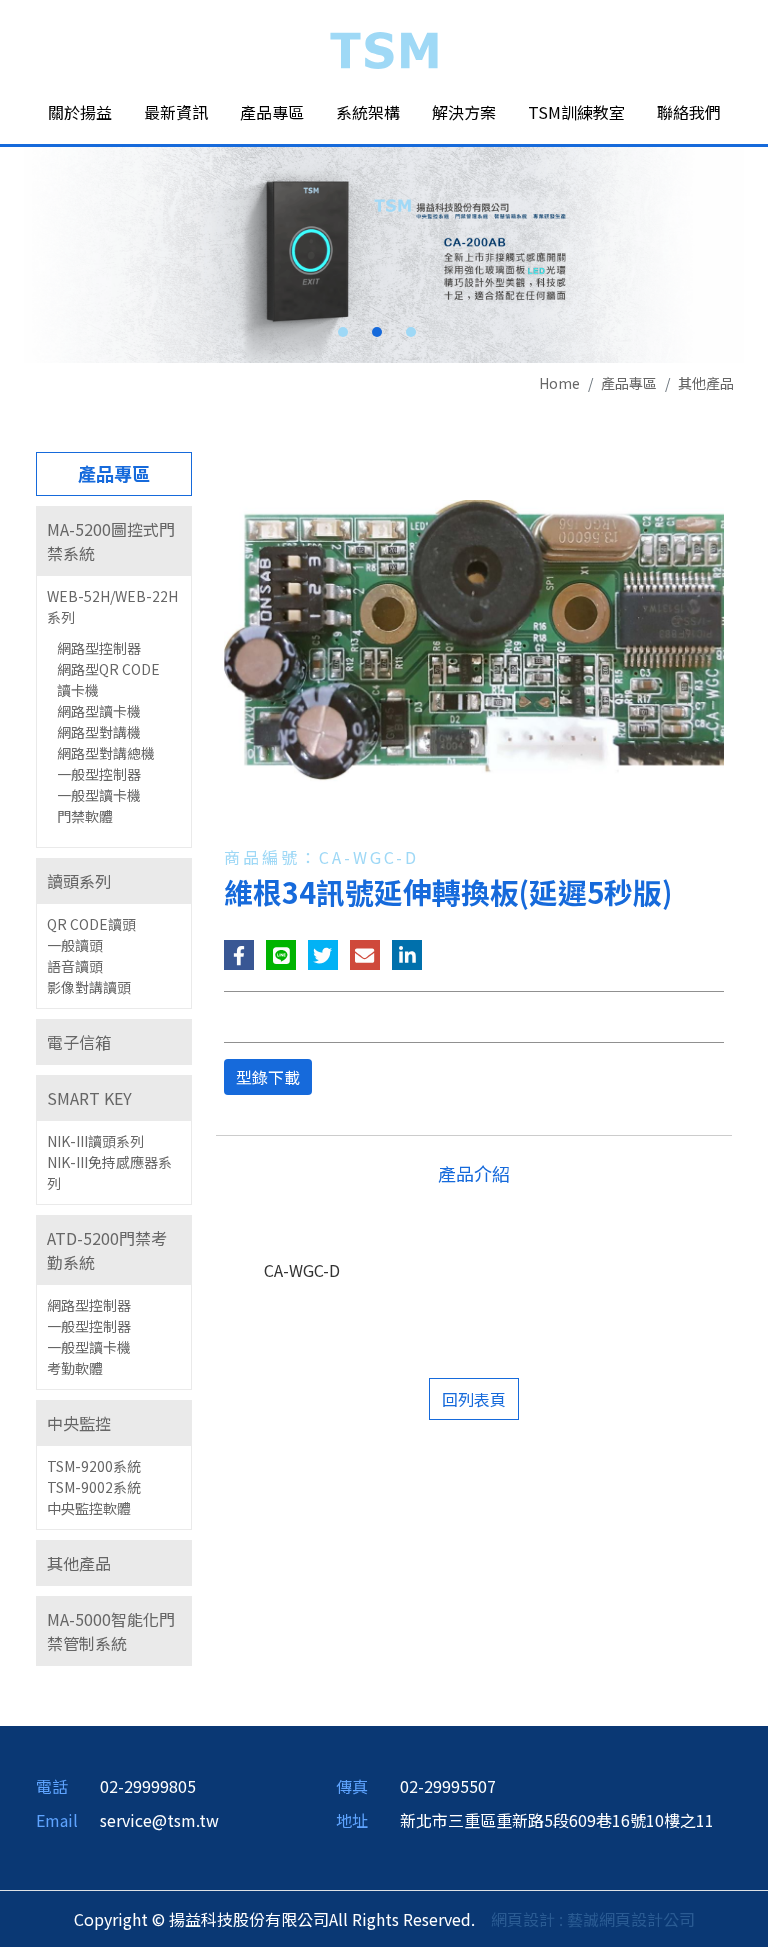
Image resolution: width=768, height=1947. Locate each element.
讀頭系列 (79, 881)
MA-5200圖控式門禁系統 (111, 541)
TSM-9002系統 (94, 1487)
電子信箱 (79, 1042)
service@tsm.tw (159, 1820)
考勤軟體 (75, 1368)
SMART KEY (89, 1098)
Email (57, 1820)
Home (559, 383)
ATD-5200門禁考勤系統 (107, 1250)
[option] (384, 255)
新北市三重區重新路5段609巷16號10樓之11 (557, 1820)
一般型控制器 (99, 774)
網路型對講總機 (106, 753)
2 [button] (377, 332)
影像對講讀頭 (89, 987)
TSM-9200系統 (94, 1466)
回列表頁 (474, 1399)
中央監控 (79, 1423)
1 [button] (343, 332)
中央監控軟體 (89, 1508)
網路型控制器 (99, 648)
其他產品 (706, 383)
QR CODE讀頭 (91, 924)
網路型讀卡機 (99, 711)
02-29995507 (448, 1786)
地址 (352, 1820)
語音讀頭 (75, 966)
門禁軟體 (85, 816)
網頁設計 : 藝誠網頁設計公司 (593, 1919)
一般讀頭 (75, 945)
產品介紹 (474, 1173)
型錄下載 (268, 1077)
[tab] (114, 541)
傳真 (352, 1786)
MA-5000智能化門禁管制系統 (111, 1631)
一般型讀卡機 (99, 795)
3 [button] (411, 332)
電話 (52, 1786)
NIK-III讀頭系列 (95, 1141)
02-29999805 (148, 1786)
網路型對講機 (99, 732)
